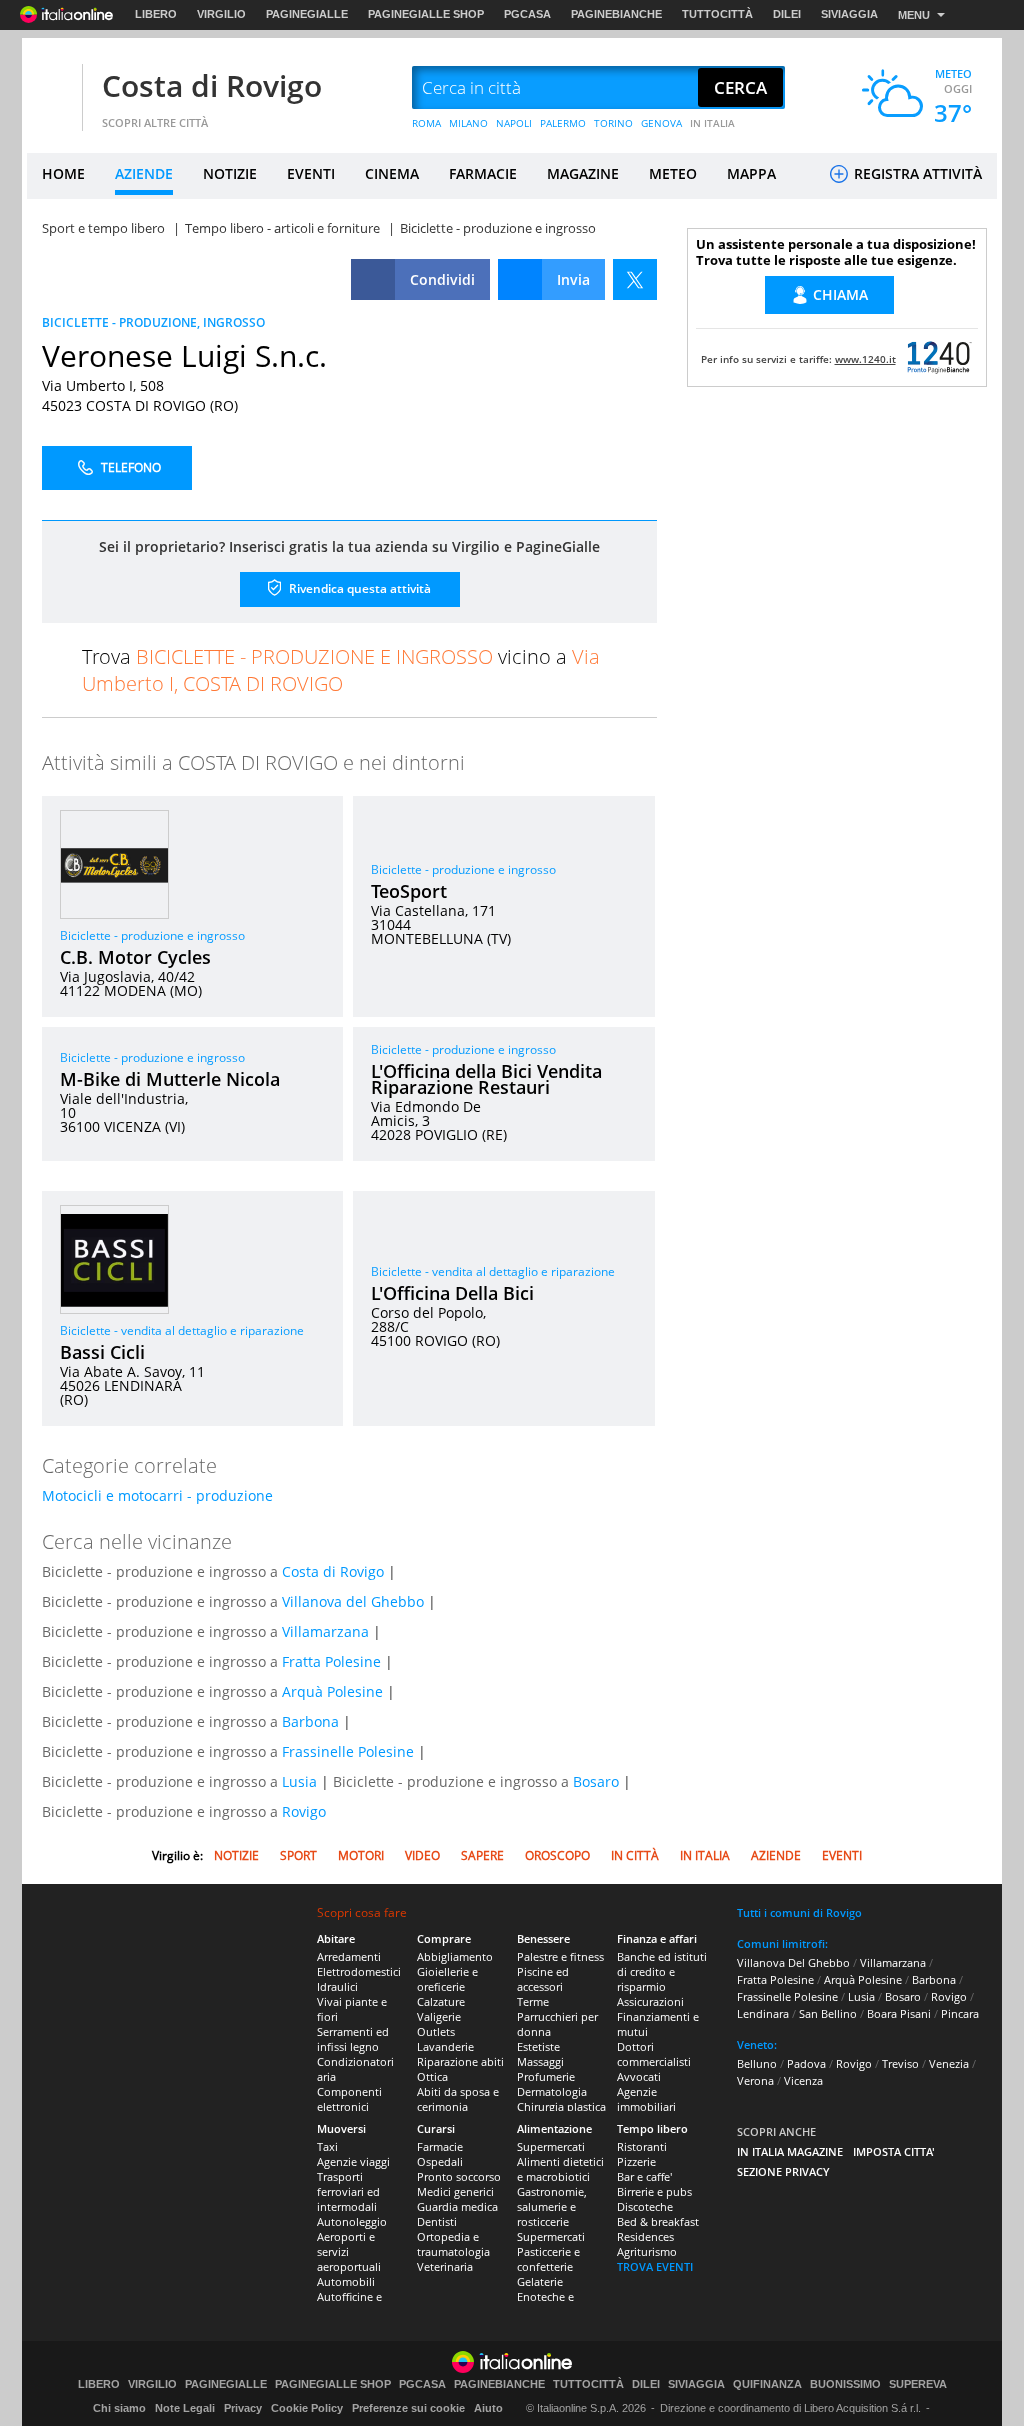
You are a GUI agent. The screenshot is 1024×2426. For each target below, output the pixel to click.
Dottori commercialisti (654, 2054)
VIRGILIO (221, 14)
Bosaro (596, 1781)
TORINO (613, 123)
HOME (63, 173)
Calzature (441, 2001)
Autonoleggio (352, 2221)
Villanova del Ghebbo (353, 1601)
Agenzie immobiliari (646, 2099)
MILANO (468, 123)
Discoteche (645, 2206)
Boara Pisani (899, 2013)
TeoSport (409, 891)
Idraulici (337, 1986)
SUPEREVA (918, 2384)
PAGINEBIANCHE (616, 14)
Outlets (436, 2031)
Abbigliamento (455, 1956)
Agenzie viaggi (353, 2161)
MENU (914, 15)
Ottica (432, 2076)
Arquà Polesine (332, 1691)
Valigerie (439, 2016)
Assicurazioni (650, 2001)
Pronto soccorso (459, 2176)
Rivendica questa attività (358, 588)
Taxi (327, 2146)
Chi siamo (119, 2408)
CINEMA (392, 173)
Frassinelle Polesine (348, 1751)
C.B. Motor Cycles (135, 957)
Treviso (900, 2063)
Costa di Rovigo (212, 85)
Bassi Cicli (102, 1352)
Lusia (299, 1781)
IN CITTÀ (635, 1855)
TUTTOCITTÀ (717, 14)
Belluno (757, 2063)
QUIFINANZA (767, 2384)
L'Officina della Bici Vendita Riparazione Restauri (486, 1079)
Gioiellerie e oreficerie (447, 1979)
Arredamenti (349, 1956)
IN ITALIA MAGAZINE (790, 2151)
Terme (533, 2001)
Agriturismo (647, 2251)
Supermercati (551, 2146)
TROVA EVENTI (655, 2266)
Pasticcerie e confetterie (548, 2259)
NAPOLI (514, 123)
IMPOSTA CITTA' (894, 2151)
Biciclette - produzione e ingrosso (152, 935)
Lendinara (763, 2013)
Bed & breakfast (658, 2221)
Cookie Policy (307, 2408)
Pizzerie (636, 2161)
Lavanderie (445, 2046)
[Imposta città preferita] (52, 88)
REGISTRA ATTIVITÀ (916, 173)
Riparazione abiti (460, 2061)
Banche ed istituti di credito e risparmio (662, 1971)
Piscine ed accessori (543, 1979)
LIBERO (156, 14)
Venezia (949, 2063)
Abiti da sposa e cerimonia (458, 2099)
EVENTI (311, 173)
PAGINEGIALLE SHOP (426, 14)
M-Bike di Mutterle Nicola (170, 1079)
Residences (645, 2236)
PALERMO (563, 123)
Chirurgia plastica (561, 2106)
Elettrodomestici (359, 1971)
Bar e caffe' (644, 2176)
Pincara (960, 2013)
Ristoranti (642, 2146)
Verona (755, 2080)
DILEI (787, 14)
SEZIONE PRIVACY (783, 2171)
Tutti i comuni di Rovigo (799, 1912)
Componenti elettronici (349, 2099)
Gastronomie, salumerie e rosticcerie (552, 2206)
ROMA (426, 123)
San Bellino (828, 2013)
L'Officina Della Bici (452, 1293)
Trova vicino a (341, 670)
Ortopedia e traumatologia (453, 2244)
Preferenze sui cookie (408, 2408)
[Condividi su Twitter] (635, 279)
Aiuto (488, 2408)
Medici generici (455, 2191)
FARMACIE (483, 173)
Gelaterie (540, 2281)
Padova (806, 2063)
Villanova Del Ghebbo (793, 1962)
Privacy (243, 2408)
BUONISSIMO (845, 2384)
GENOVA (661, 123)
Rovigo (304, 1811)
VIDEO (422, 1855)
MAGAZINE (583, 173)
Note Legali (185, 2408)
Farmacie (440, 2146)
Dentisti (437, 2221)
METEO (673, 173)
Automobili (346, 2281)
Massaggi (540, 2061)
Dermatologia (552, 2091)
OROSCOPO (557, 1855)
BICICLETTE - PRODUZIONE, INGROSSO (153, 322)
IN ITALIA (712, 123)
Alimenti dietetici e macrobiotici (560, 2169)
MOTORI (361, 1855)
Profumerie (546, 2076)
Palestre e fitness (560, 1956)
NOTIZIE (230, 173)
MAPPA (751, 173)
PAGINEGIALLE (307, 14)
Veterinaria (445, 2266)
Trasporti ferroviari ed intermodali (348, 2191)
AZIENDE (144, 173)
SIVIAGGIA (849, 14)
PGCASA (527, 14)
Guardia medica (457, 2206)
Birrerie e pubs (654, 2191)
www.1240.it (865, 359)
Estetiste (538, 2046)
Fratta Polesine (331, 1661)
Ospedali (440, 2161)
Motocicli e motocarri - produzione (157, 1495)
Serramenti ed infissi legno (353, 2039)
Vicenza (803, 2080)
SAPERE (482, 1855)
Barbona (310, 1721)
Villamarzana (325, 1631)
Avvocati (639, 2076)
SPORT (298, 1855)
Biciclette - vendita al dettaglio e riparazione (182, 1330)
